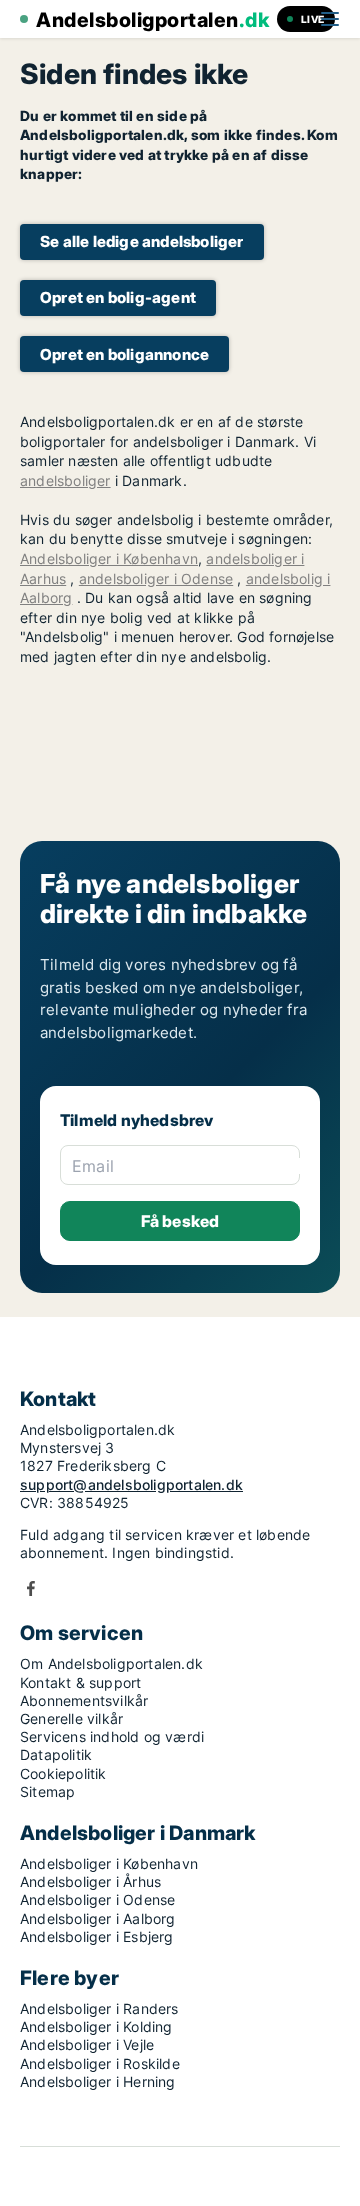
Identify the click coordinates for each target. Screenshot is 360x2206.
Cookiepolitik (63, 1773)
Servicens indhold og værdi (112, 1736)
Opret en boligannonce (124, 354)
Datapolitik (56, 1754)
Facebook (31, 1588)
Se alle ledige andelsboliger (142, 241)
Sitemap (47, 1791)
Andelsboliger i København (109, 558)
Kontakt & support (80, 1682)
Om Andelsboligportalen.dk (111, 1663)
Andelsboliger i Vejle (87, 2044)
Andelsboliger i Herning (98, 2081)
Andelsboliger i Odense (97, 1899)
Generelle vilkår (71, 1718)
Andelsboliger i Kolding (96, 2026)
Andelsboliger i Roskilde (100, 2063)
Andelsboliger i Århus (90, 1881)
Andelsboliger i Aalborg (98, 1918)
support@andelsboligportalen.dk (131, 1484)
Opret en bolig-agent (118, 297)
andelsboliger (65, 480)
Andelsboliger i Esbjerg (97, 1936)
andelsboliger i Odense (156, 578)
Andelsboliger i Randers (99, 2008)
